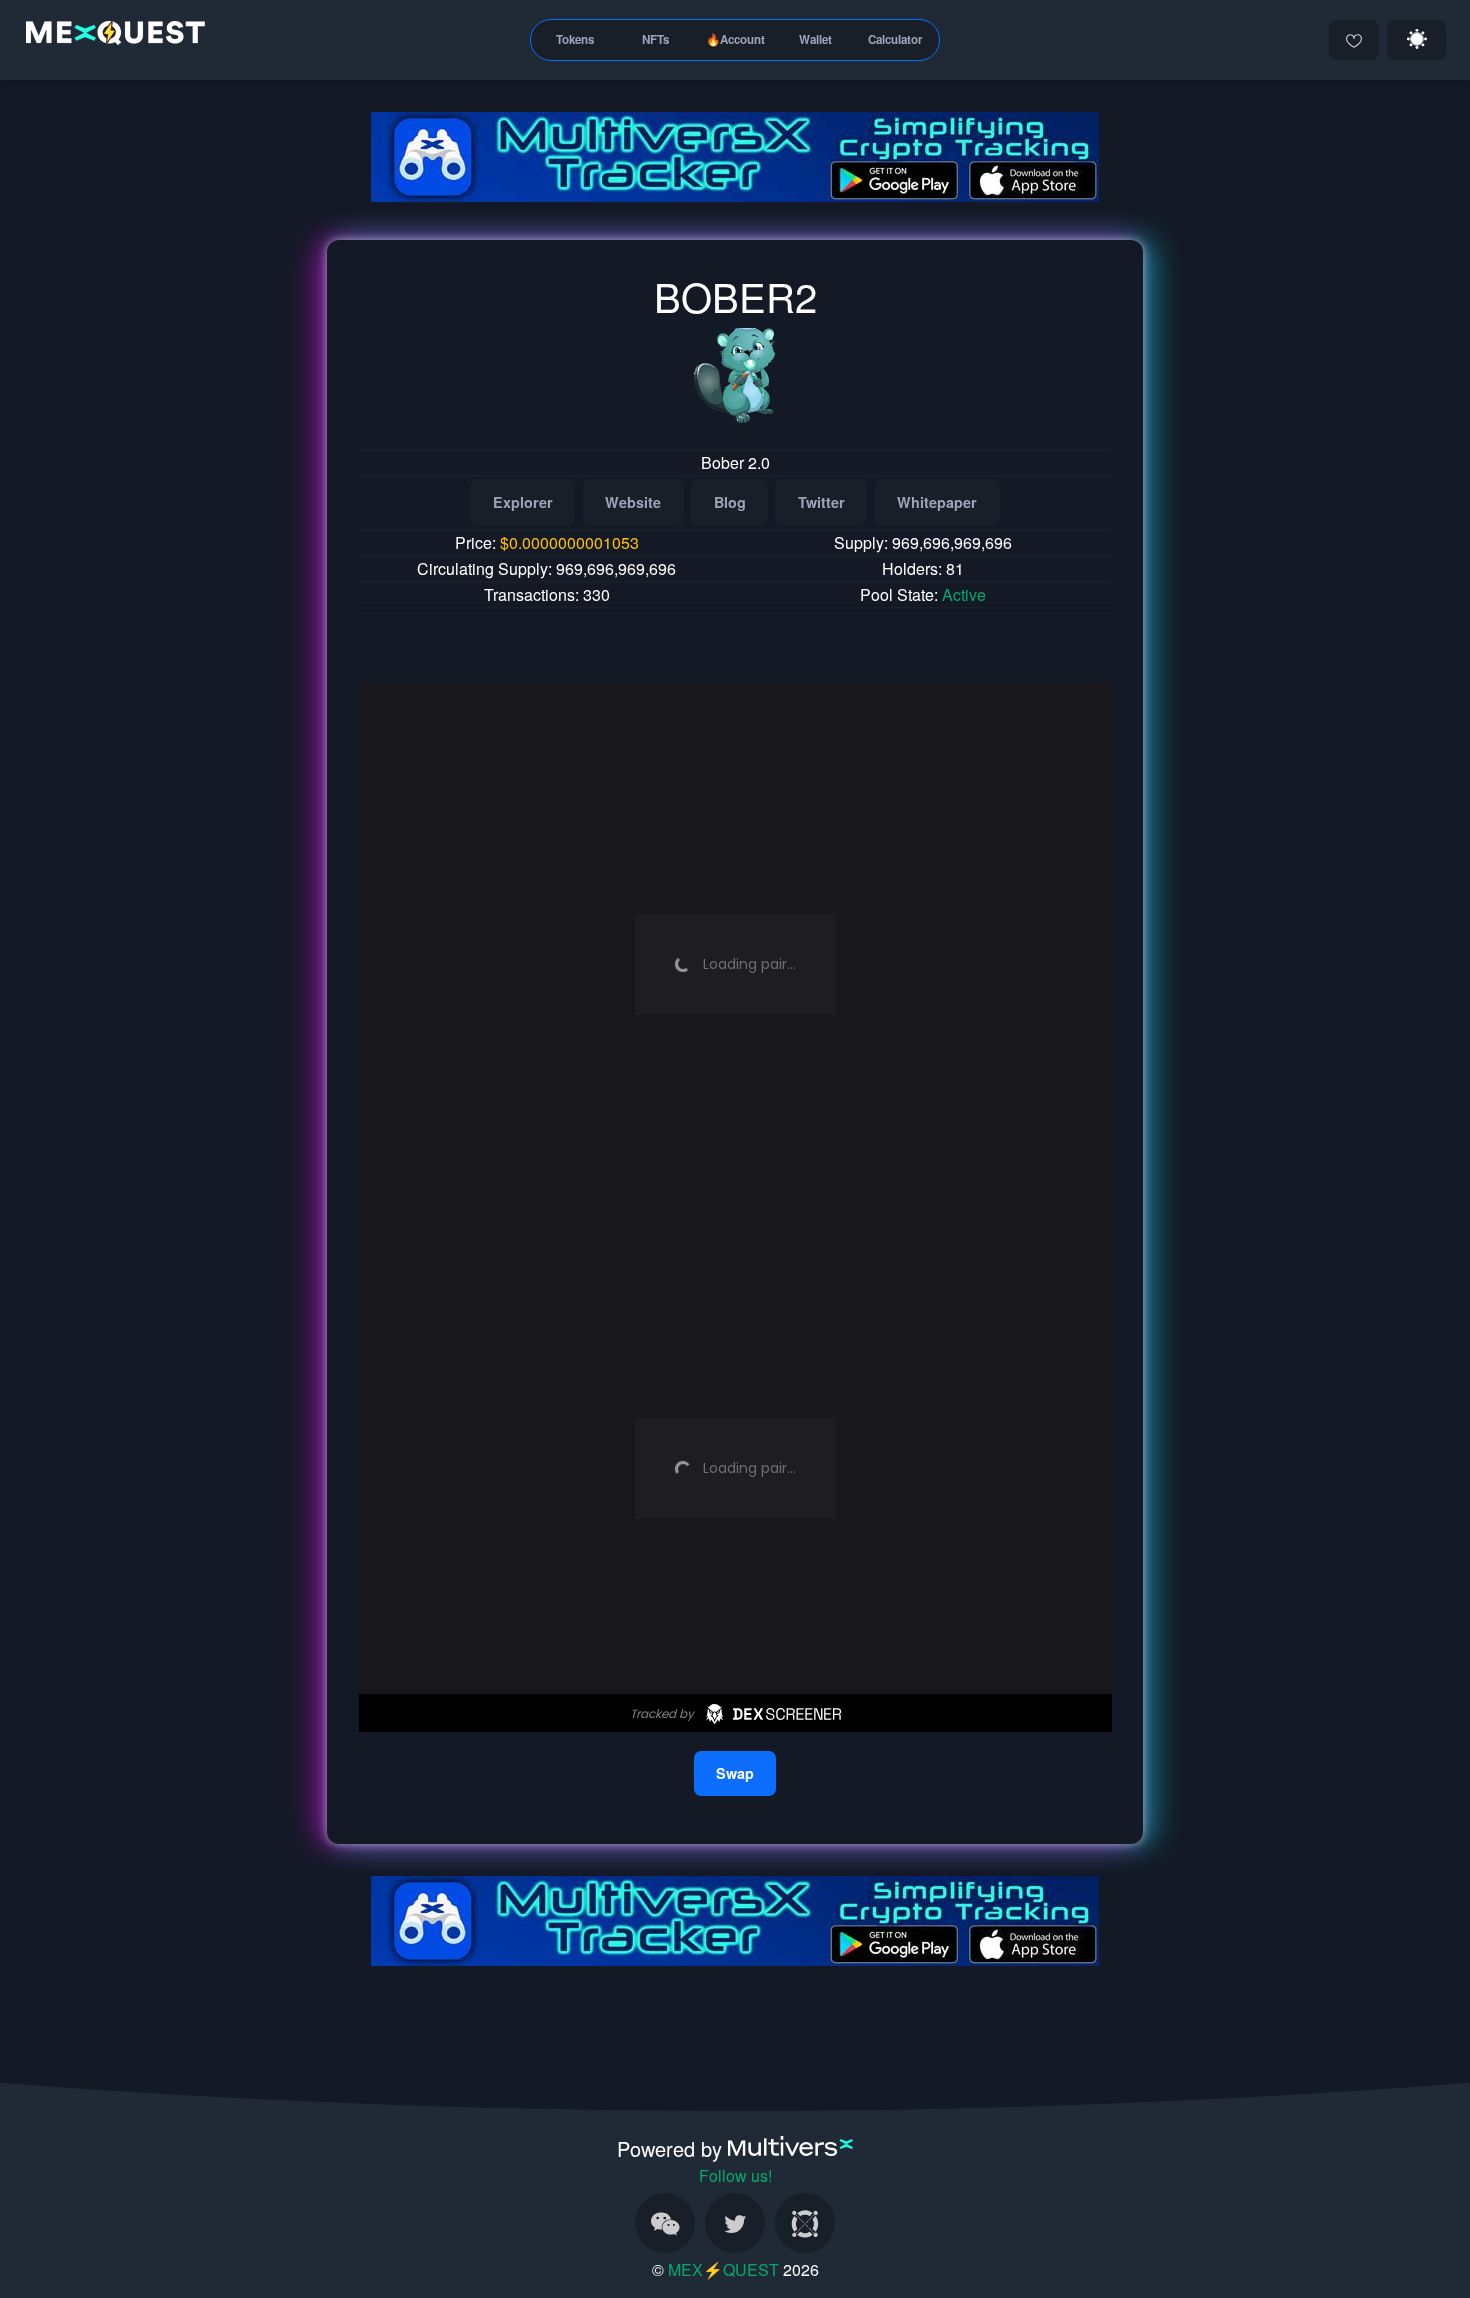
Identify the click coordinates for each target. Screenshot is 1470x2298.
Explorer (523, 502)
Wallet (815, 39)
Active (964, 594)
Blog (730, 502)
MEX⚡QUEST (723, 2269)
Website (633, 502)
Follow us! (735, 2175)
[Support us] (1354, 40)
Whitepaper (937, 502)
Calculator (895, 39)
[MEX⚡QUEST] (110, 36)
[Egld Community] (805, 2223)
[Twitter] (735, 2223)
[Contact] (665, 2223)
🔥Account (735, 39)
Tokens (575, 39)
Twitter (821, 502)
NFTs (655, 39)
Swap (735, 1773)
